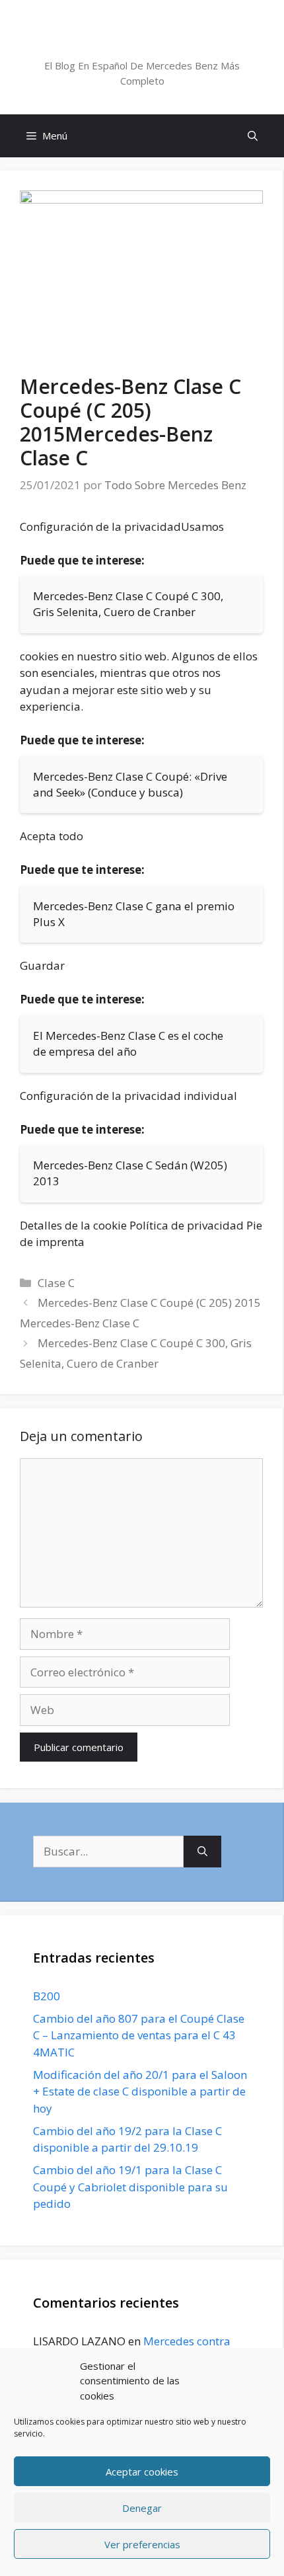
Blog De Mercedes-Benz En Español (142, 42)
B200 (47, 1996)
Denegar (142, 2508)
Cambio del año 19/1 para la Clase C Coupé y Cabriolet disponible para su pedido (130, 2187)
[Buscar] (202, 1852)
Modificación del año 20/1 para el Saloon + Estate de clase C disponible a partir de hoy (140, 2091)
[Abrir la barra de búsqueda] (253, 136)
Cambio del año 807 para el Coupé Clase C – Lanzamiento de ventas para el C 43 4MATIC (139, 2035)
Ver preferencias (142, 2544)
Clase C (56, 1283)
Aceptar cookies (142, 2472)
